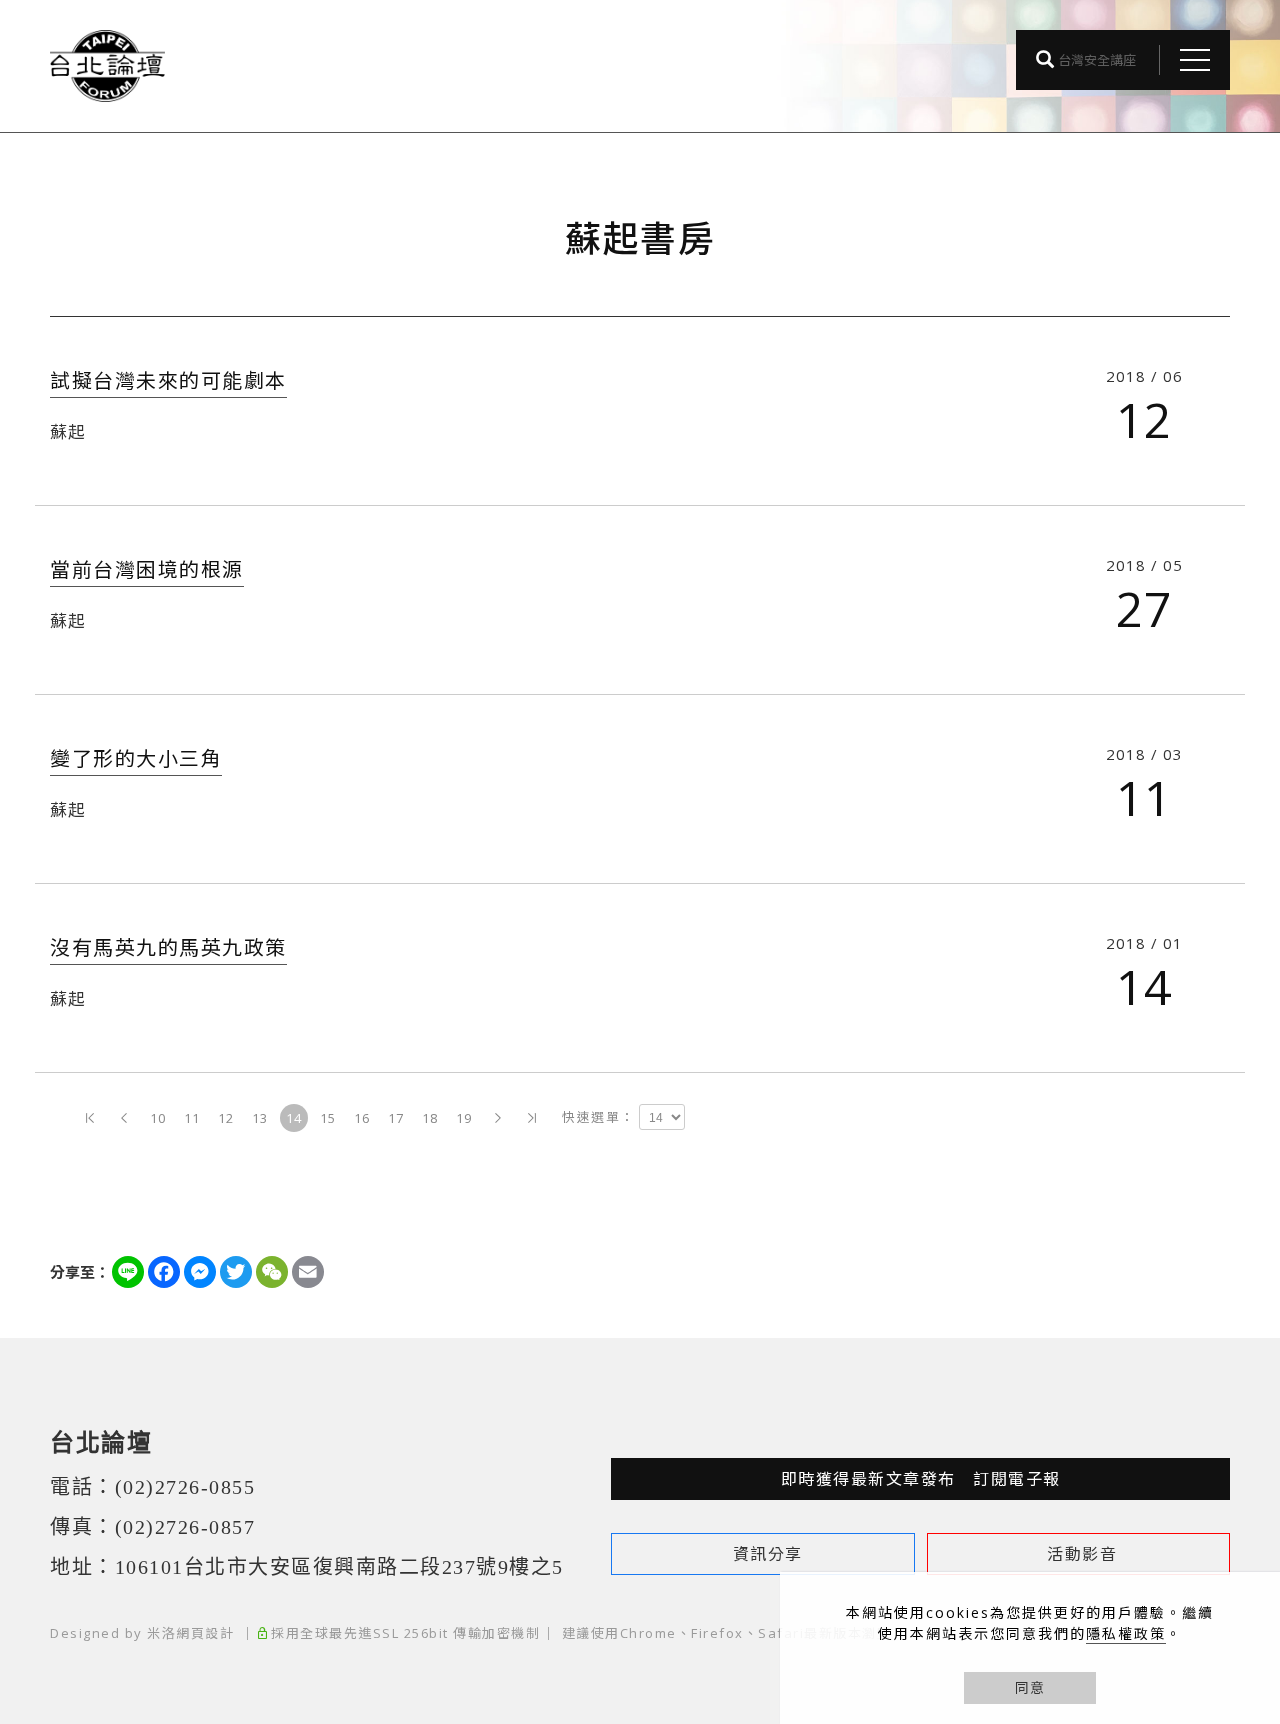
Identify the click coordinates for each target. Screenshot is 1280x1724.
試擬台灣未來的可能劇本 (168, 380)
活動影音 (1082, 1554)
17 (396, 1118)
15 (328, 1118)
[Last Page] (532, 1118)
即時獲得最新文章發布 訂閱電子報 (921, 1479)
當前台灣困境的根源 (147, 569)
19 (464, 1118)
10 (158, 1118)
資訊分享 (768, 1554)
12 (226, 1118)
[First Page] (90, 1118)
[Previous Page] (124, 1118)
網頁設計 (205, 1633)
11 (192, 1118)
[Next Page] (498, 1118)
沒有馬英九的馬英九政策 (168, 947)
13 (260, 1118)
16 (362, 1118)
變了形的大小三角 (136, 758)
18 (430, 1118)
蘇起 (67, 431)
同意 (1030, 1687)
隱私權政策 (1126, 1633)
